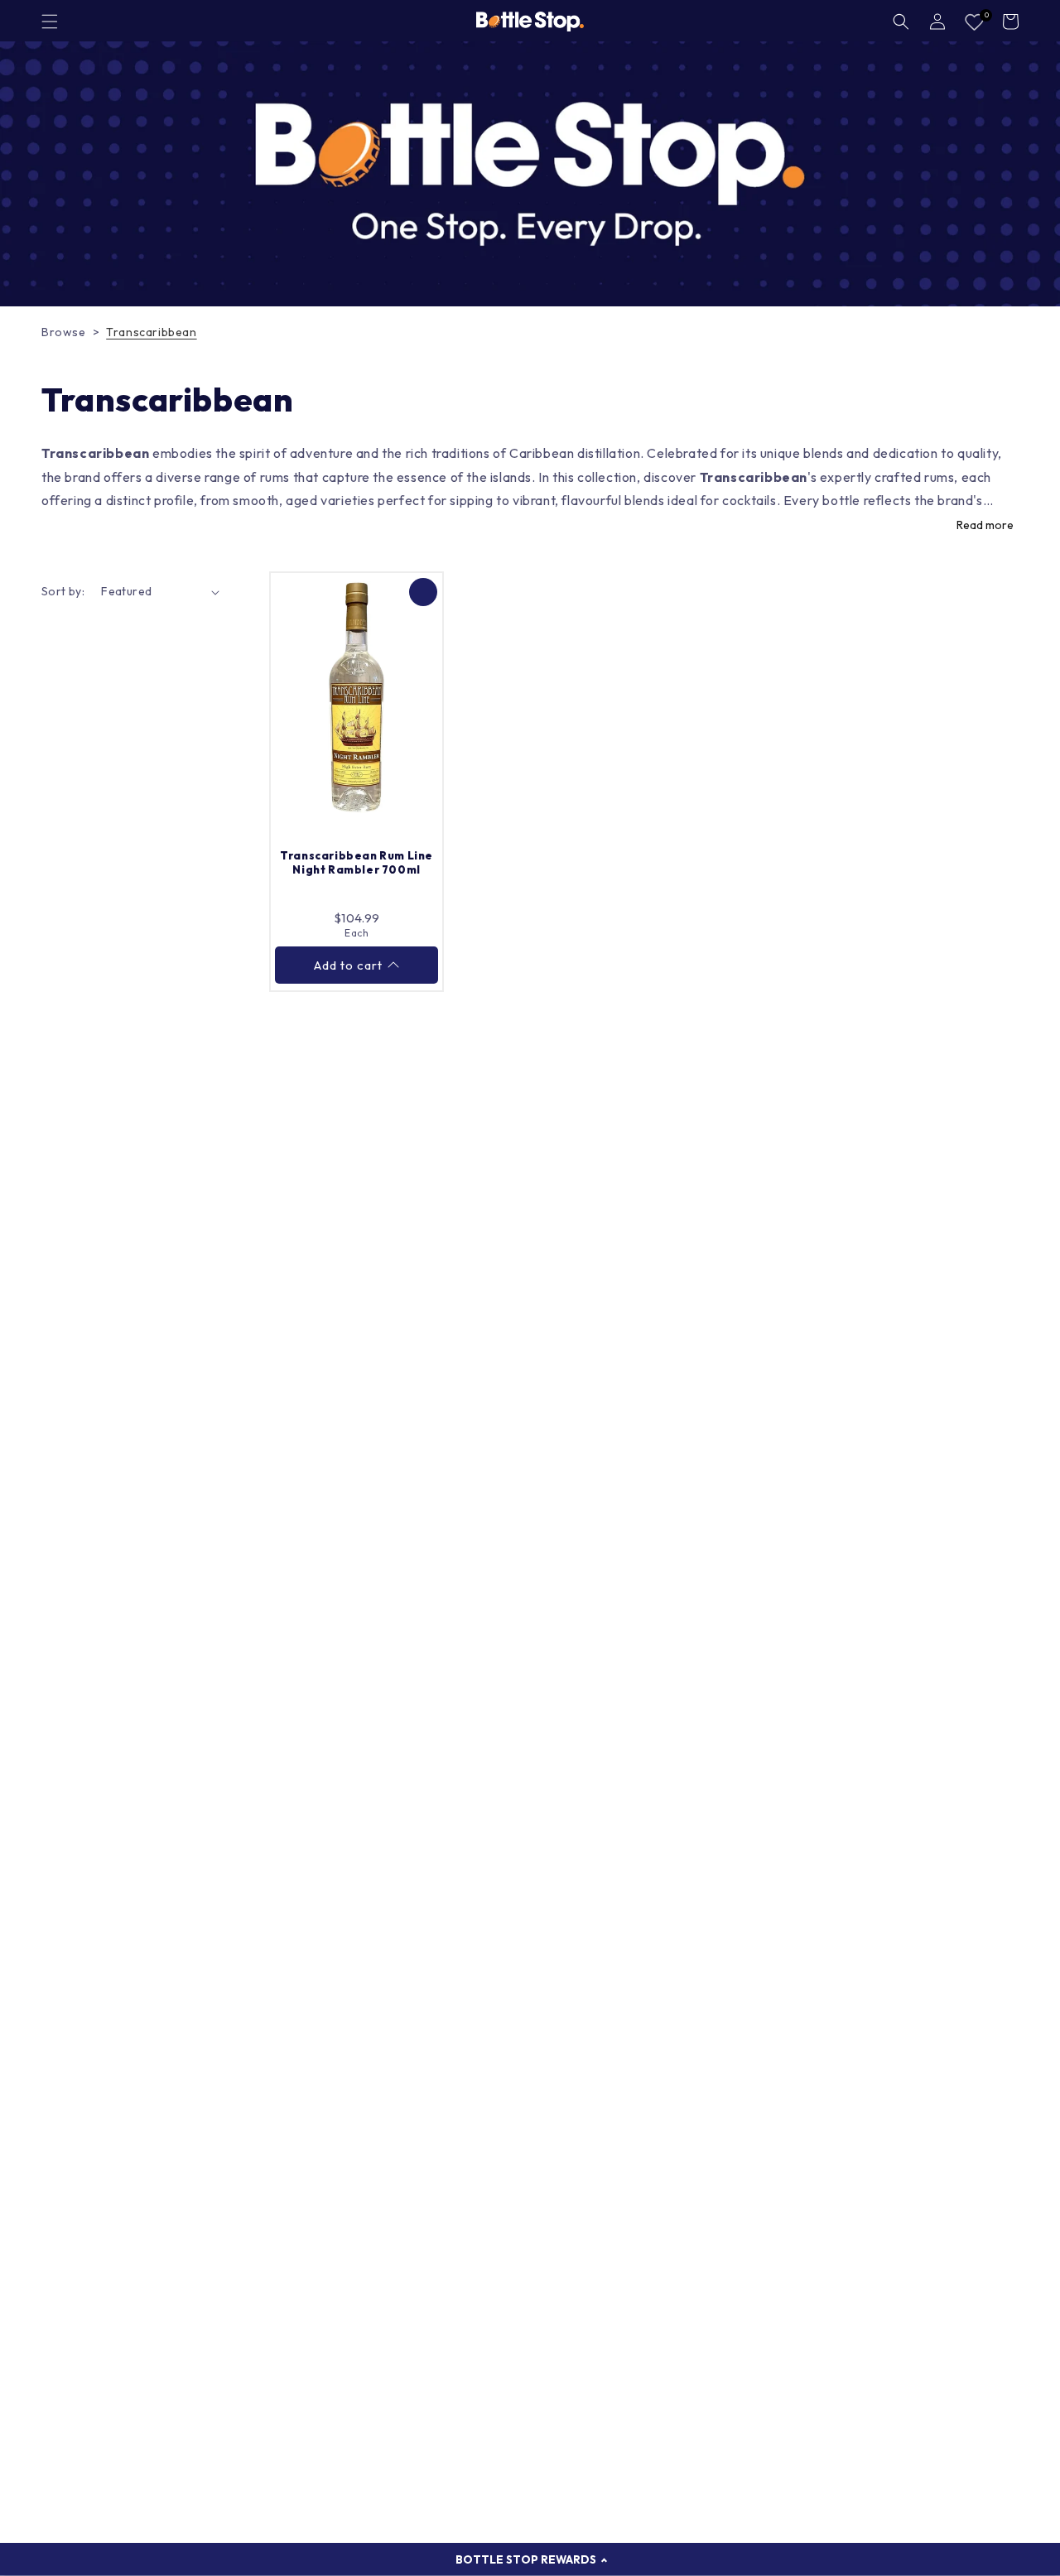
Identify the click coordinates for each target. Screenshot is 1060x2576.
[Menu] (50, 22)
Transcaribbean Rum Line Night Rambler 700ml (357, 862)
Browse (64, 332)
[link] (530, 174)
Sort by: (63, 591)
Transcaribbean (151, 332)
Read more (985, 525)
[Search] (901, 22)
